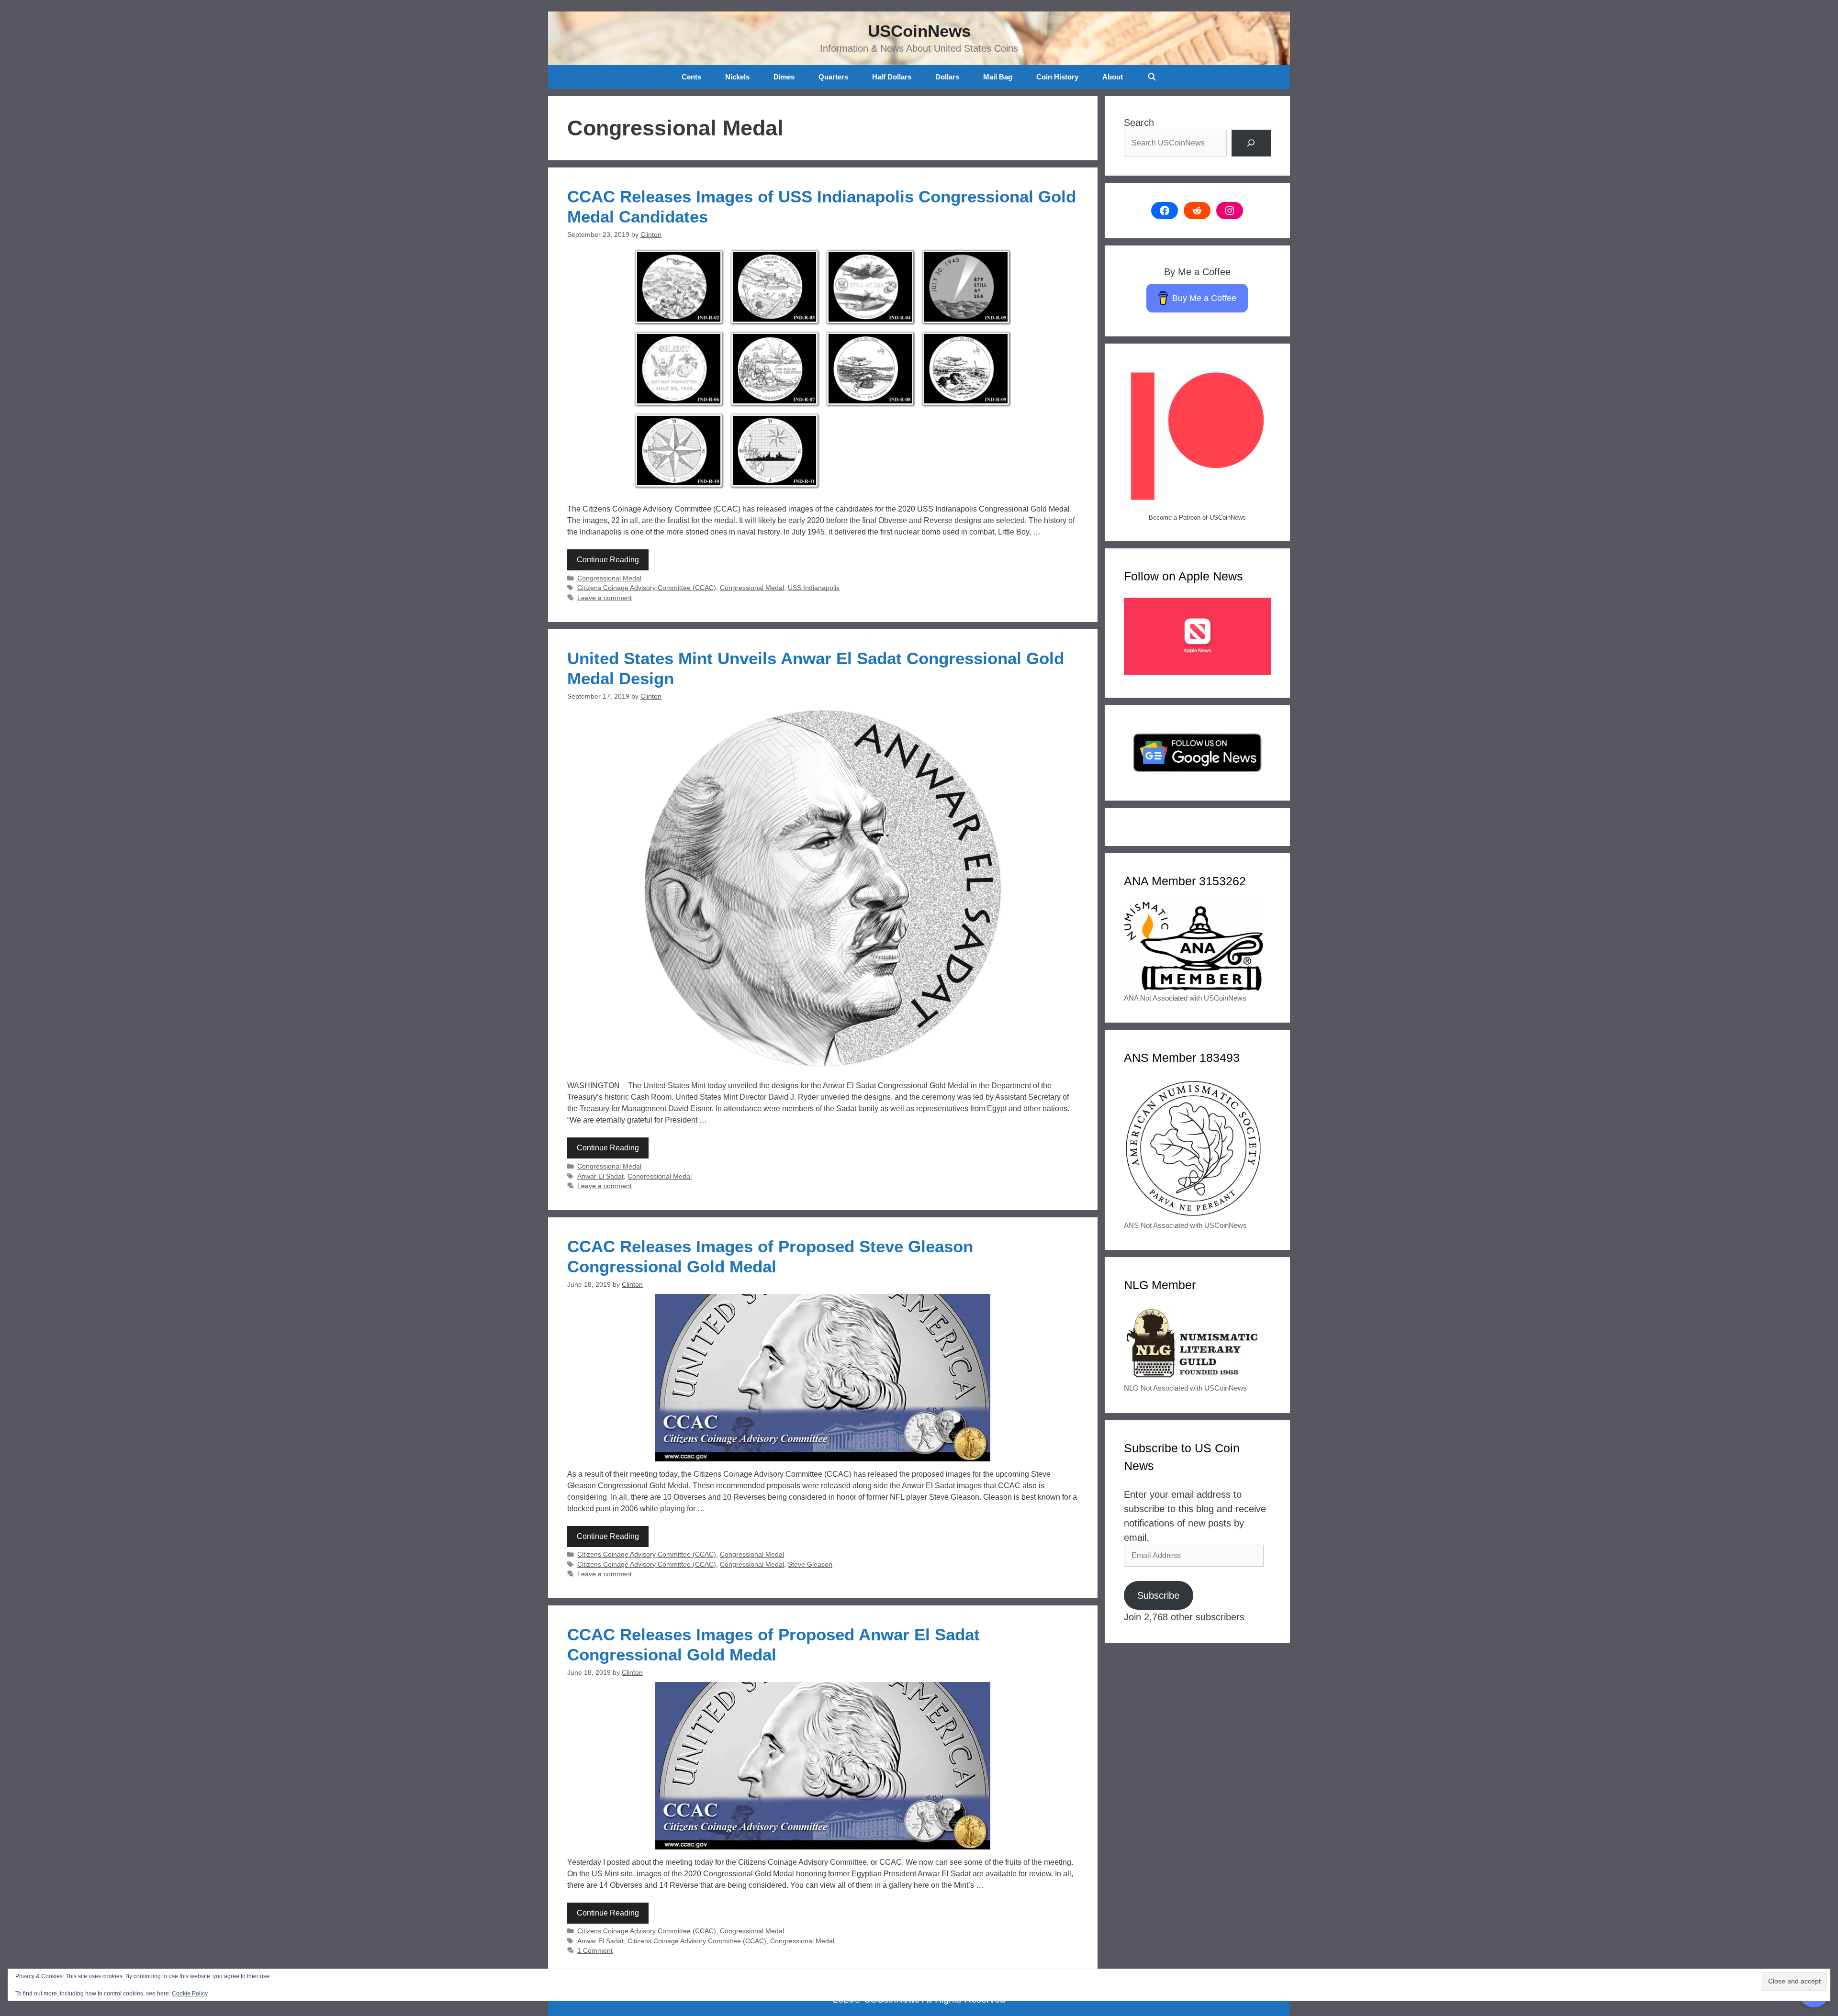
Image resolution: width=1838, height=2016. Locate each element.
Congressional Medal (609, 578)
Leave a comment (605, 598)
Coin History (1057, 77)
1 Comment (595, 1951)
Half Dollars (892, 77)
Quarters (833, 77)
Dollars (947, 77)
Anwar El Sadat (600, 1176)
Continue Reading (608, 560)
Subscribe (1158, 1595)
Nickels (737, 77)
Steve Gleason (810, 1565)
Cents (691, 77)
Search (1139, 123)
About (1113, 77)
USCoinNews (919, 31)
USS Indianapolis (814, 588)
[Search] (1251, 143)
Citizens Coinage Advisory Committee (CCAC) (647, 588)
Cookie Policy (190, 1994)
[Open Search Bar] (1151, 77)
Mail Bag (998, 77)
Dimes (784, 77)
